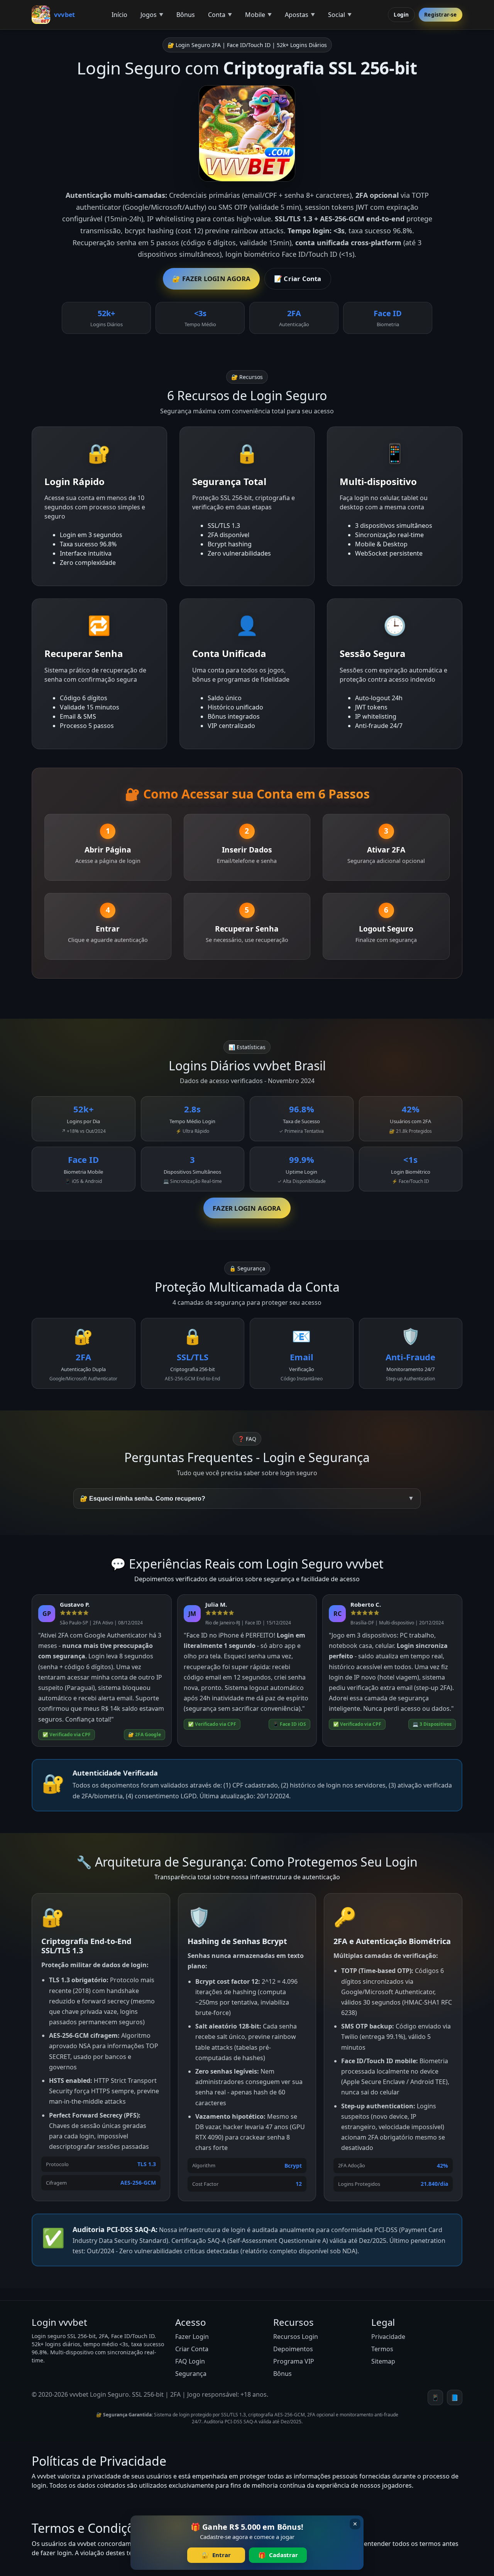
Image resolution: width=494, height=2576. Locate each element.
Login (401, 14)
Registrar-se (440, 14)
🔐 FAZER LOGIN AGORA (211, 279)
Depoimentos (293, 2349)
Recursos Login (296, 2337)
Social (337, 15)
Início (119, 15)
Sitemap (383, 2361)
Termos (382, 2349)
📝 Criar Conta (298, 279)
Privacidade (388, 2337)
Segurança (191, 2374)
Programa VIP (294, 2361)
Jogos (149, 15)
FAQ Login (190, 2361)
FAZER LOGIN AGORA (247, 1208)
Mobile (255, 15)
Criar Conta (192, 2349)
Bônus (186, 15)
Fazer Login (192, 2337)
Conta (217, 15)
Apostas (297, 15)
